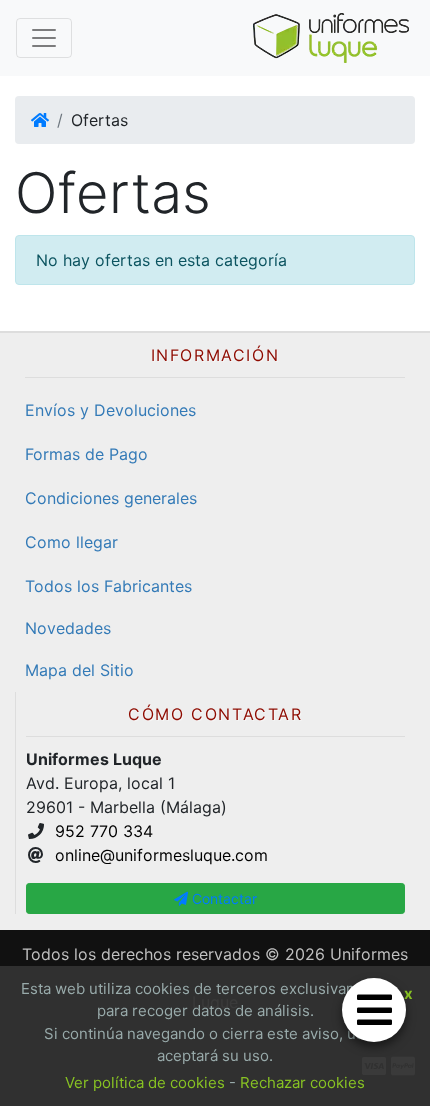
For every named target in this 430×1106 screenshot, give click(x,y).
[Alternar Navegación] (44, 38)
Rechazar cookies (302, 1082)
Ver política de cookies (145, 1082)
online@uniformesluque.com (161, 855)
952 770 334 (104, 831)
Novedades (68, 628)
